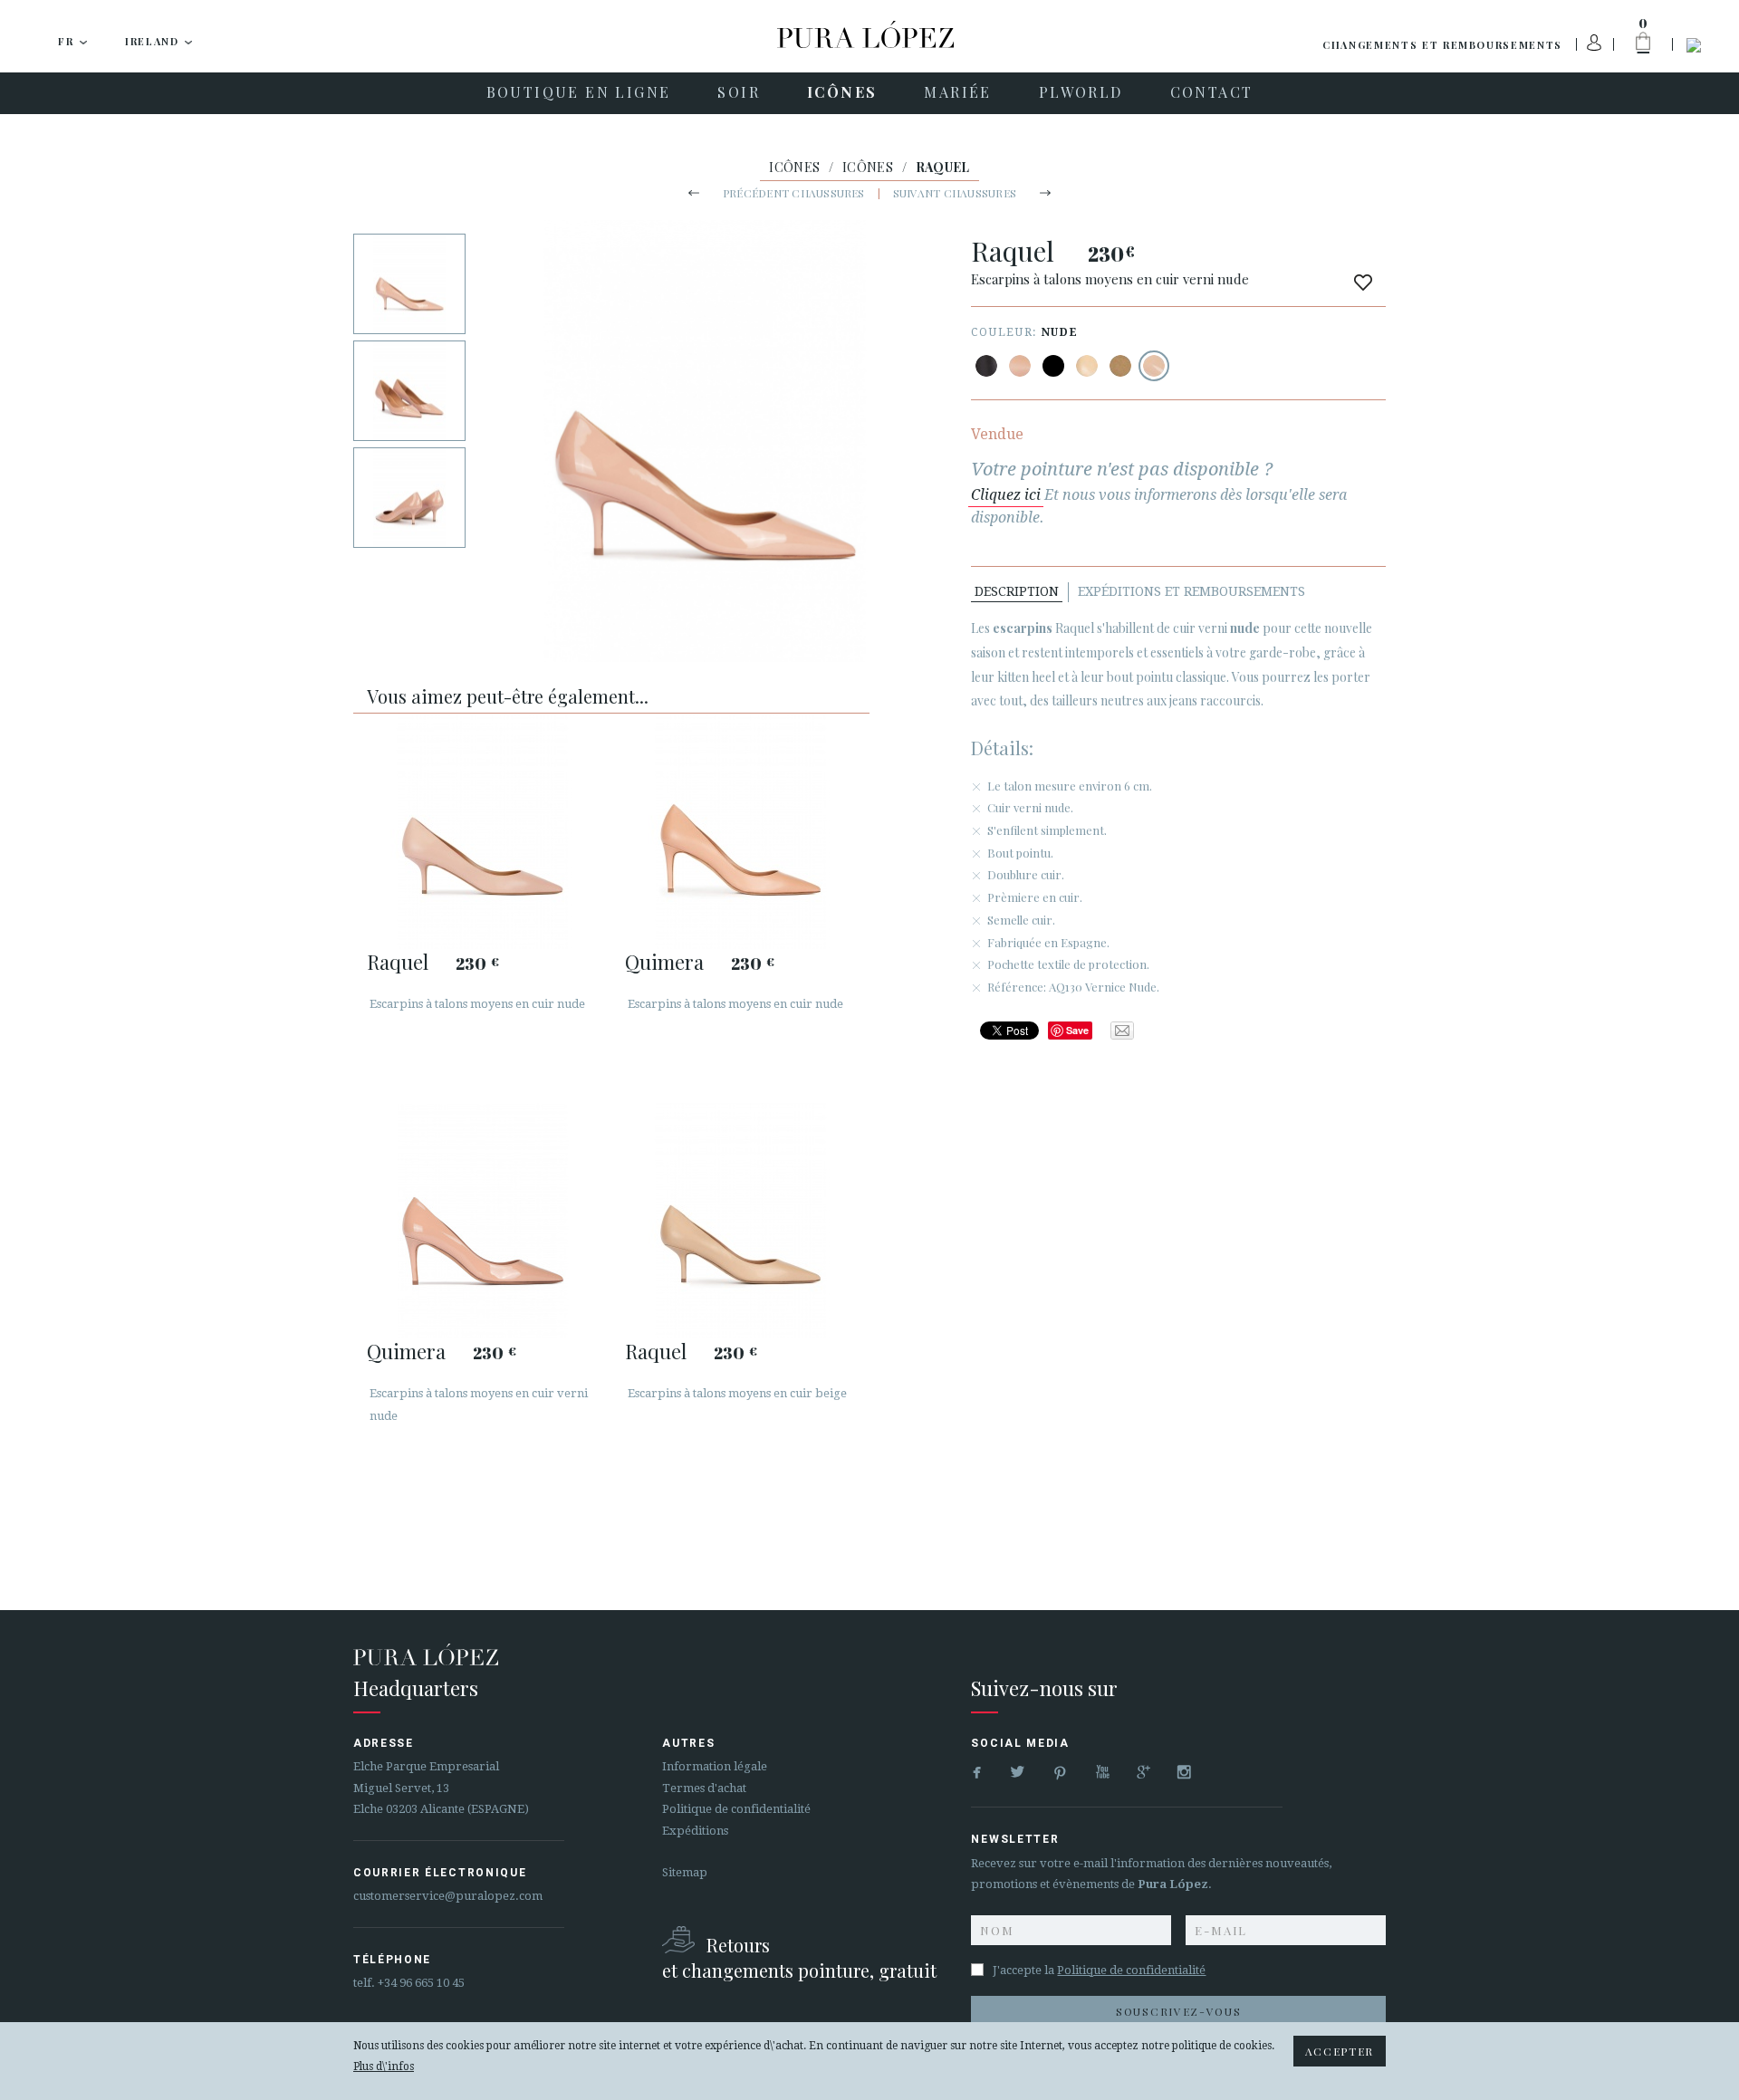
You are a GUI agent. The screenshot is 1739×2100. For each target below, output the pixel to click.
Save (1077, 1030)
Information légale (715, 1766)
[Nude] (1020, 366)
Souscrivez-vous (1178, 2011)
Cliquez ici (1006, 495)
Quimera (664, 962)
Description (1017, 591)
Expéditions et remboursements (1191, 591)
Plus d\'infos (384, 2066)
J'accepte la (1099, 1970)
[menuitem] (579, 93)
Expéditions (695, 1831)
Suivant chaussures (955, 193)
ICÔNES (794, 167)
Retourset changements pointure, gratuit (799, 1957)
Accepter (1340, 2051)
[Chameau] (1120, 366)
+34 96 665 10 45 (421, 1983)
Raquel (398, 962)
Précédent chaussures (794, 193)
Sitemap (685, 1872)
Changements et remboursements (1442, 45)
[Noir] (986, 366)
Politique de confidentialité (736, 1809)
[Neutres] (1087, 366)
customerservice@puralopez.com (448, 1896)
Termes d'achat (704, 1788)
